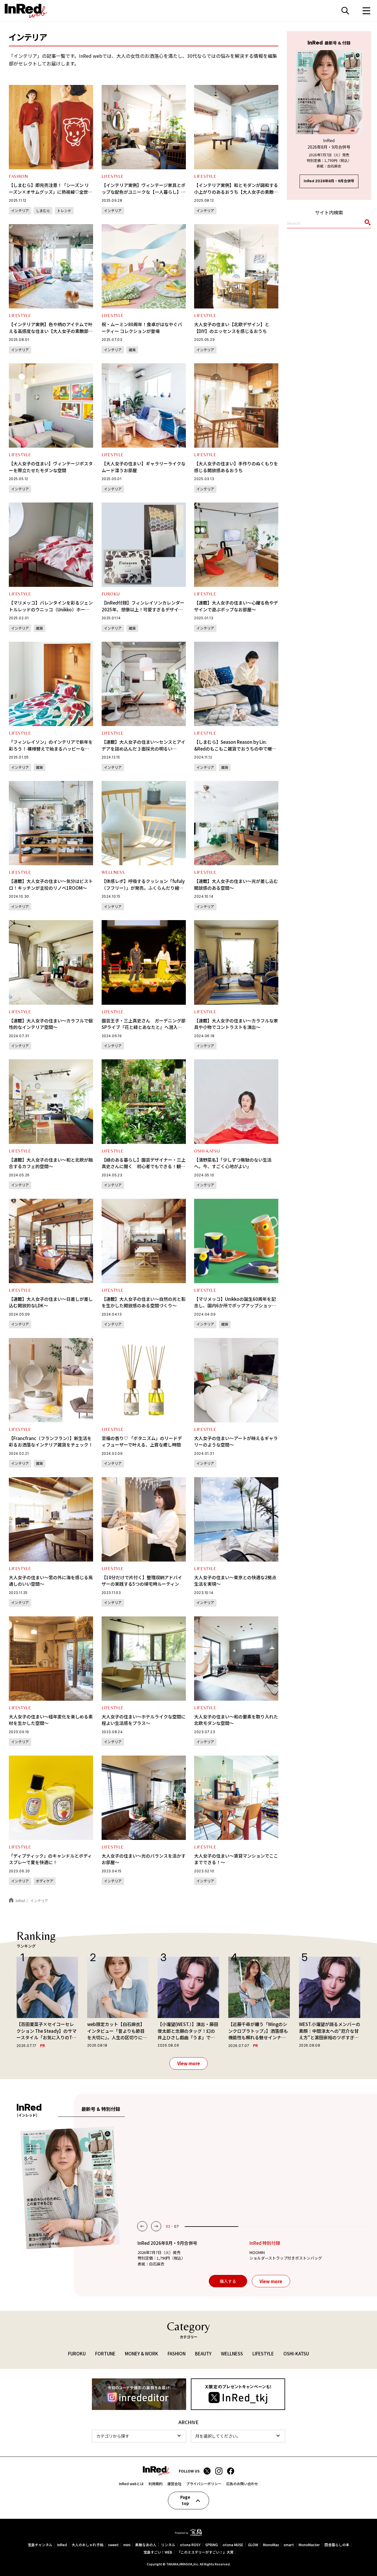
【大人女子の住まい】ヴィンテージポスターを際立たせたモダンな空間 (51, 467)
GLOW (253, 2545)
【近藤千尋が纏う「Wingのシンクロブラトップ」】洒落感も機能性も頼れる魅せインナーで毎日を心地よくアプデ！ (258, 2031)
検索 (345, 11)
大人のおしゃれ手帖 (87, 2545)
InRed (62, 2545)
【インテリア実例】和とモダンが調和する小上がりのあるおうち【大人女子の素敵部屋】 (236, 192)
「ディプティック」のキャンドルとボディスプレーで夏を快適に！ (50, 1859)
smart (289, 2545)
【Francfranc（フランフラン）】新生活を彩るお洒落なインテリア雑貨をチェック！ (51, 1441)
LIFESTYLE (113, 176)
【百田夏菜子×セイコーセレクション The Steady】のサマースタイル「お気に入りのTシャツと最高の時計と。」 (47, 2031)
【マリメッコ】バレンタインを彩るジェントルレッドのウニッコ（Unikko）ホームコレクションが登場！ (51, 609)
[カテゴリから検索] (139, 2436)
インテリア (20, 210)
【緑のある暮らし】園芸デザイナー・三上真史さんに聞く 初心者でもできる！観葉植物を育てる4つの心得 (144, 1166)
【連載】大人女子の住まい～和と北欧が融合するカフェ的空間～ (51, 1163)
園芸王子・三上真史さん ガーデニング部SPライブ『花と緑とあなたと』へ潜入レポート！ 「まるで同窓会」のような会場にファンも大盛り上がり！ (144, 1031)
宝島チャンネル (40, 2545)
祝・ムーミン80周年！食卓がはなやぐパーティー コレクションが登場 (142, 328)
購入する (228, 2281)
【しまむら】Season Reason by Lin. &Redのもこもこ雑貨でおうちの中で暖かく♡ (235, 748)
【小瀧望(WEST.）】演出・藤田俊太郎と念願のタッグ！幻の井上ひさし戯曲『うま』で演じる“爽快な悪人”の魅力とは (188, 2031)
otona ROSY (190, 2545)
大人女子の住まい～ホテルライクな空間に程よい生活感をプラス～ (144, 1720)
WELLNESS (113, 872)
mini (127, 2545)
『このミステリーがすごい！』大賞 (205, 2552)
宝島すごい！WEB (158, 2552)
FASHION (18, 176)
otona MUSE (233, 2545)
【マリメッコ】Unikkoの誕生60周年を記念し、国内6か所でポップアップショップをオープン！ (235, 1306)
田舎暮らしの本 (337, 2545)
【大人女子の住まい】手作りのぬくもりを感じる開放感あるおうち (236, 467)
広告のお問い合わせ (242, 2484)
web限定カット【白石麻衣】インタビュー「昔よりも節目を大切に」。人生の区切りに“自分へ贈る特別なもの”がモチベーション (116, 2031)
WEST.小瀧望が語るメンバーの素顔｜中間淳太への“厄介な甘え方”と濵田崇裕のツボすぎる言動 (330, 2031)
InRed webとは (131, 2484)
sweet (113, 2545)
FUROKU (111, 594)
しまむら (43, 210)
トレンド (64, 210)
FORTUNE (105, 2353)
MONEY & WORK (142, 2353)
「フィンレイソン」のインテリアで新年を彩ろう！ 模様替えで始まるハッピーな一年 (51, 748)
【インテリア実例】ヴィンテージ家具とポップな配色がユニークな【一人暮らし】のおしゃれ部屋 (144, 192)
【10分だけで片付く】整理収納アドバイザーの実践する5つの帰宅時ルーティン (142, 1581)
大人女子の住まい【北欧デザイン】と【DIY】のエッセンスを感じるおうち (232, 328)
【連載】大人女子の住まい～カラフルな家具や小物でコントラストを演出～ (236, 1024)
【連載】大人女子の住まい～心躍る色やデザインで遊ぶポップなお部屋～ (236, 606)
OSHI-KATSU (207, 1151)
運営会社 (174, 2484)
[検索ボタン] (367, 224)
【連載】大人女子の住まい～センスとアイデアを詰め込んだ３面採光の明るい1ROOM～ (143, 748)
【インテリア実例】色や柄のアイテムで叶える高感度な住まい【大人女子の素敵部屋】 (51, 331)
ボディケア (45, 1881)
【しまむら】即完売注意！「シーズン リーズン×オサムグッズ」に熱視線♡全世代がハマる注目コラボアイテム (51, 192)
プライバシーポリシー (204, 2484)
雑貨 (132, 350)
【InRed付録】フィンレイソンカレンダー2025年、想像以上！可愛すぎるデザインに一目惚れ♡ (143, 609)
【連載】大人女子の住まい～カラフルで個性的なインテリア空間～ (51, 1024)
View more (189, 2063)
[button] (142, 2226)
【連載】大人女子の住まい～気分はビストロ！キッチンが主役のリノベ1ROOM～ (51, 884)
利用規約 (156, 2484)
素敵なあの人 (146, 2545)
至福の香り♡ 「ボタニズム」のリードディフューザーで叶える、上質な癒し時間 (142, 1441)
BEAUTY (203, 2353)
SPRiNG (212, 2545)
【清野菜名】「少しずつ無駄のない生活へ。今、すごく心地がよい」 (233, 1163)
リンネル (168, 2545)
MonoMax (271, 2545)
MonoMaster (309, 2545)
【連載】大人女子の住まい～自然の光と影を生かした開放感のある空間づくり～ (144, 1302)
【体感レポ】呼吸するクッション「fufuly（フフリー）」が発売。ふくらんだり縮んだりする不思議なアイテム (143, 888)
